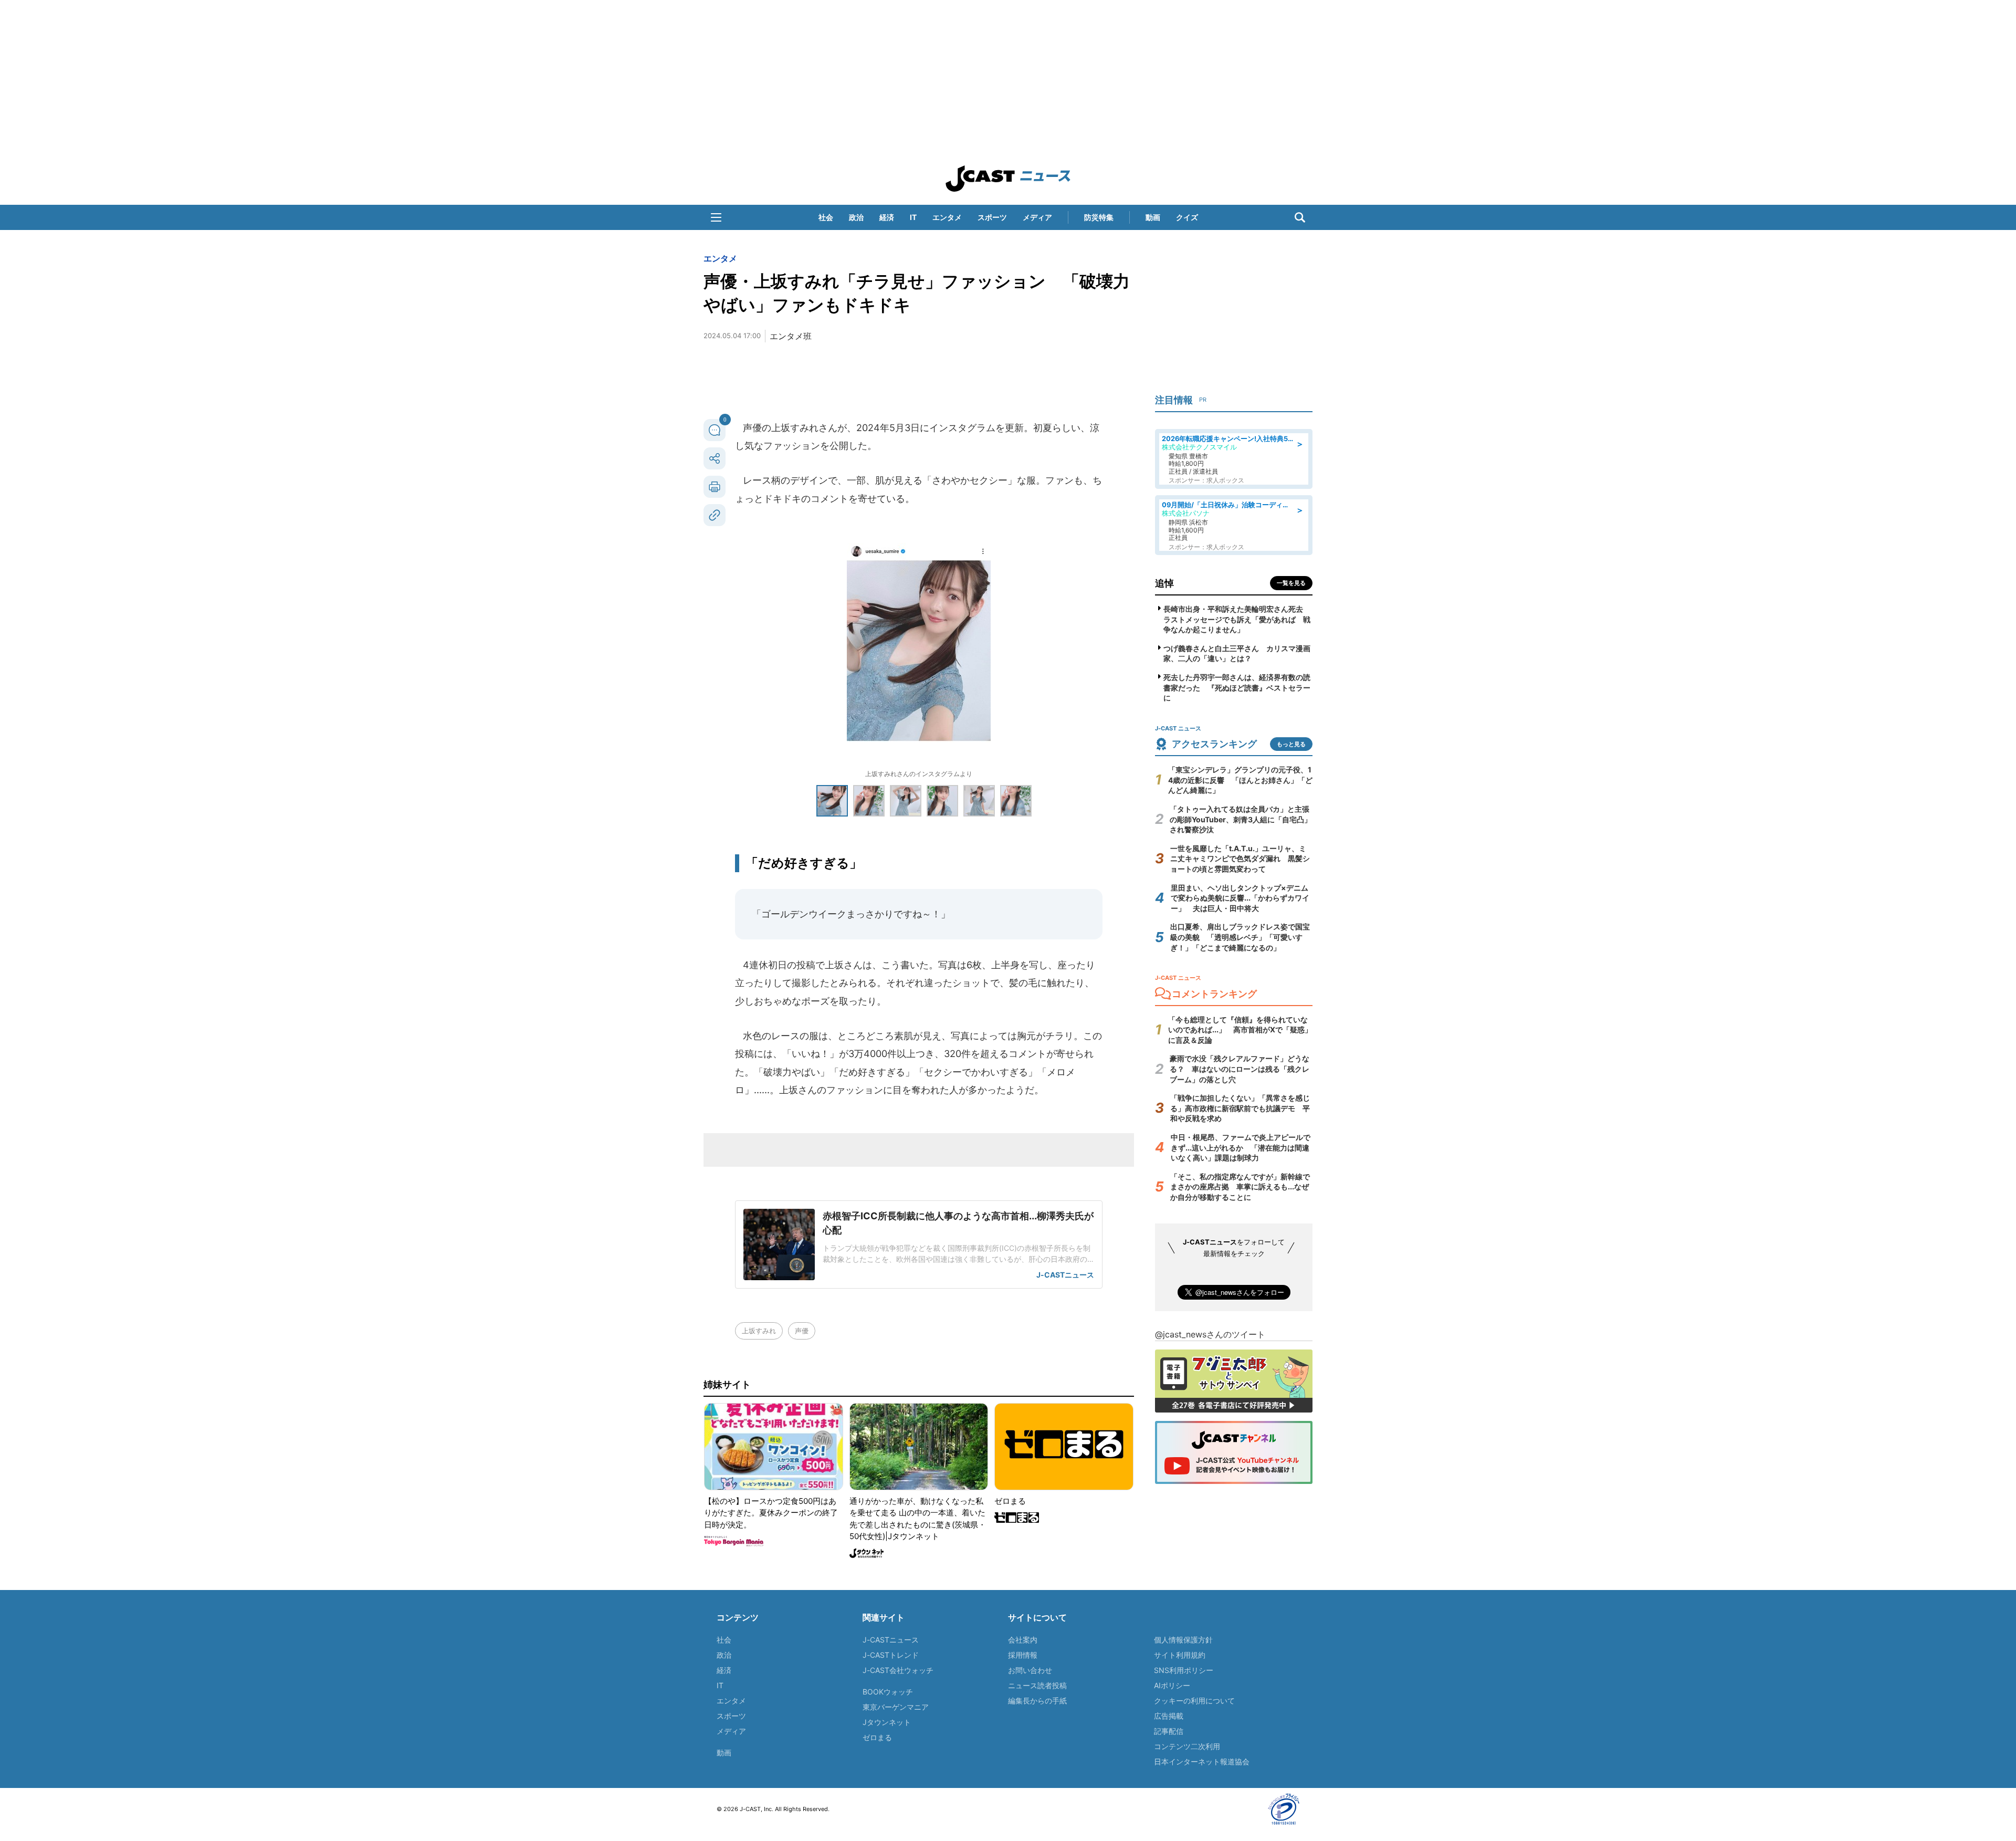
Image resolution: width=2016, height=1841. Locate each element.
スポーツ (992, 217)
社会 (826, 217)
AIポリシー (1172, 1685)
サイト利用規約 (1180, 1655)
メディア (1037, 217)
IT (913, 217)
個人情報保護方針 (1183, 1640)
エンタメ (947, 217)
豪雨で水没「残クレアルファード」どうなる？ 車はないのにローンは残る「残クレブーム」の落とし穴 (1240, 1069)
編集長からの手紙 (1037, 1701)
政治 (856, 217)
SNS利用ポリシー (1184, 1670)
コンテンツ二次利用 (1187, 1746)
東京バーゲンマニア (896, 1707)
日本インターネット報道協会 (1202, 1761)
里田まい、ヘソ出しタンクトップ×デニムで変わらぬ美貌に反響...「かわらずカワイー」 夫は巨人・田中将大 (1240, 898)
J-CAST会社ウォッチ (898, 1670)
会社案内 (1023, 1640)
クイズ (1187, 217)
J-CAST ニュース (1008, 179)
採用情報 (1023, 1655)
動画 (1153, 217)
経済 (887, 217)
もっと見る (1291, 744)
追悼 (1164, 583)
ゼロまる (877, 1737)
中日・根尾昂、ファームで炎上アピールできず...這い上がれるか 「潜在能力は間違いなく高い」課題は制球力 (1241, 1147)
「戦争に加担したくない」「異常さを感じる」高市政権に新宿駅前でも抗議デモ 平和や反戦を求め (1240, 1108)
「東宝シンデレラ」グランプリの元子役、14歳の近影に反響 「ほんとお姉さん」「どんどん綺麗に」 (1240, 780)
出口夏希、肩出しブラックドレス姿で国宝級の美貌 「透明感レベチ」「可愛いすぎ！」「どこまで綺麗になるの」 (1240, 937)
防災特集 (1099, 217)
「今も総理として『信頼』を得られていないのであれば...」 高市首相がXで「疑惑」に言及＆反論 (1240, 1030)
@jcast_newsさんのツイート (1210, 1334)
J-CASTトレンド (891, 1655)
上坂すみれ (759, 1331)
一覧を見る (1291, 583)
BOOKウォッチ (888, 1692)
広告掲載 (1169, 1716)
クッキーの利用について (1194, 1701)
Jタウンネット (887, 1722)
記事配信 (1169, 1731)
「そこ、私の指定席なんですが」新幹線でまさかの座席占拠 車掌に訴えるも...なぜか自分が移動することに (1240, 1187)
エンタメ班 (791, 336)
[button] (716, 217)
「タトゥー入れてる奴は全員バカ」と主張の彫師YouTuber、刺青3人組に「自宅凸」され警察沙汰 (1241, 819)
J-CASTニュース (891, 1640)
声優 (802, 1331)
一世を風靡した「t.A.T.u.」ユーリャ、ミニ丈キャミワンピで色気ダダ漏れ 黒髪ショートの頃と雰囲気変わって (1240, 859)
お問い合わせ (1030, 1670)
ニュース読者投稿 (1037, 1685)
